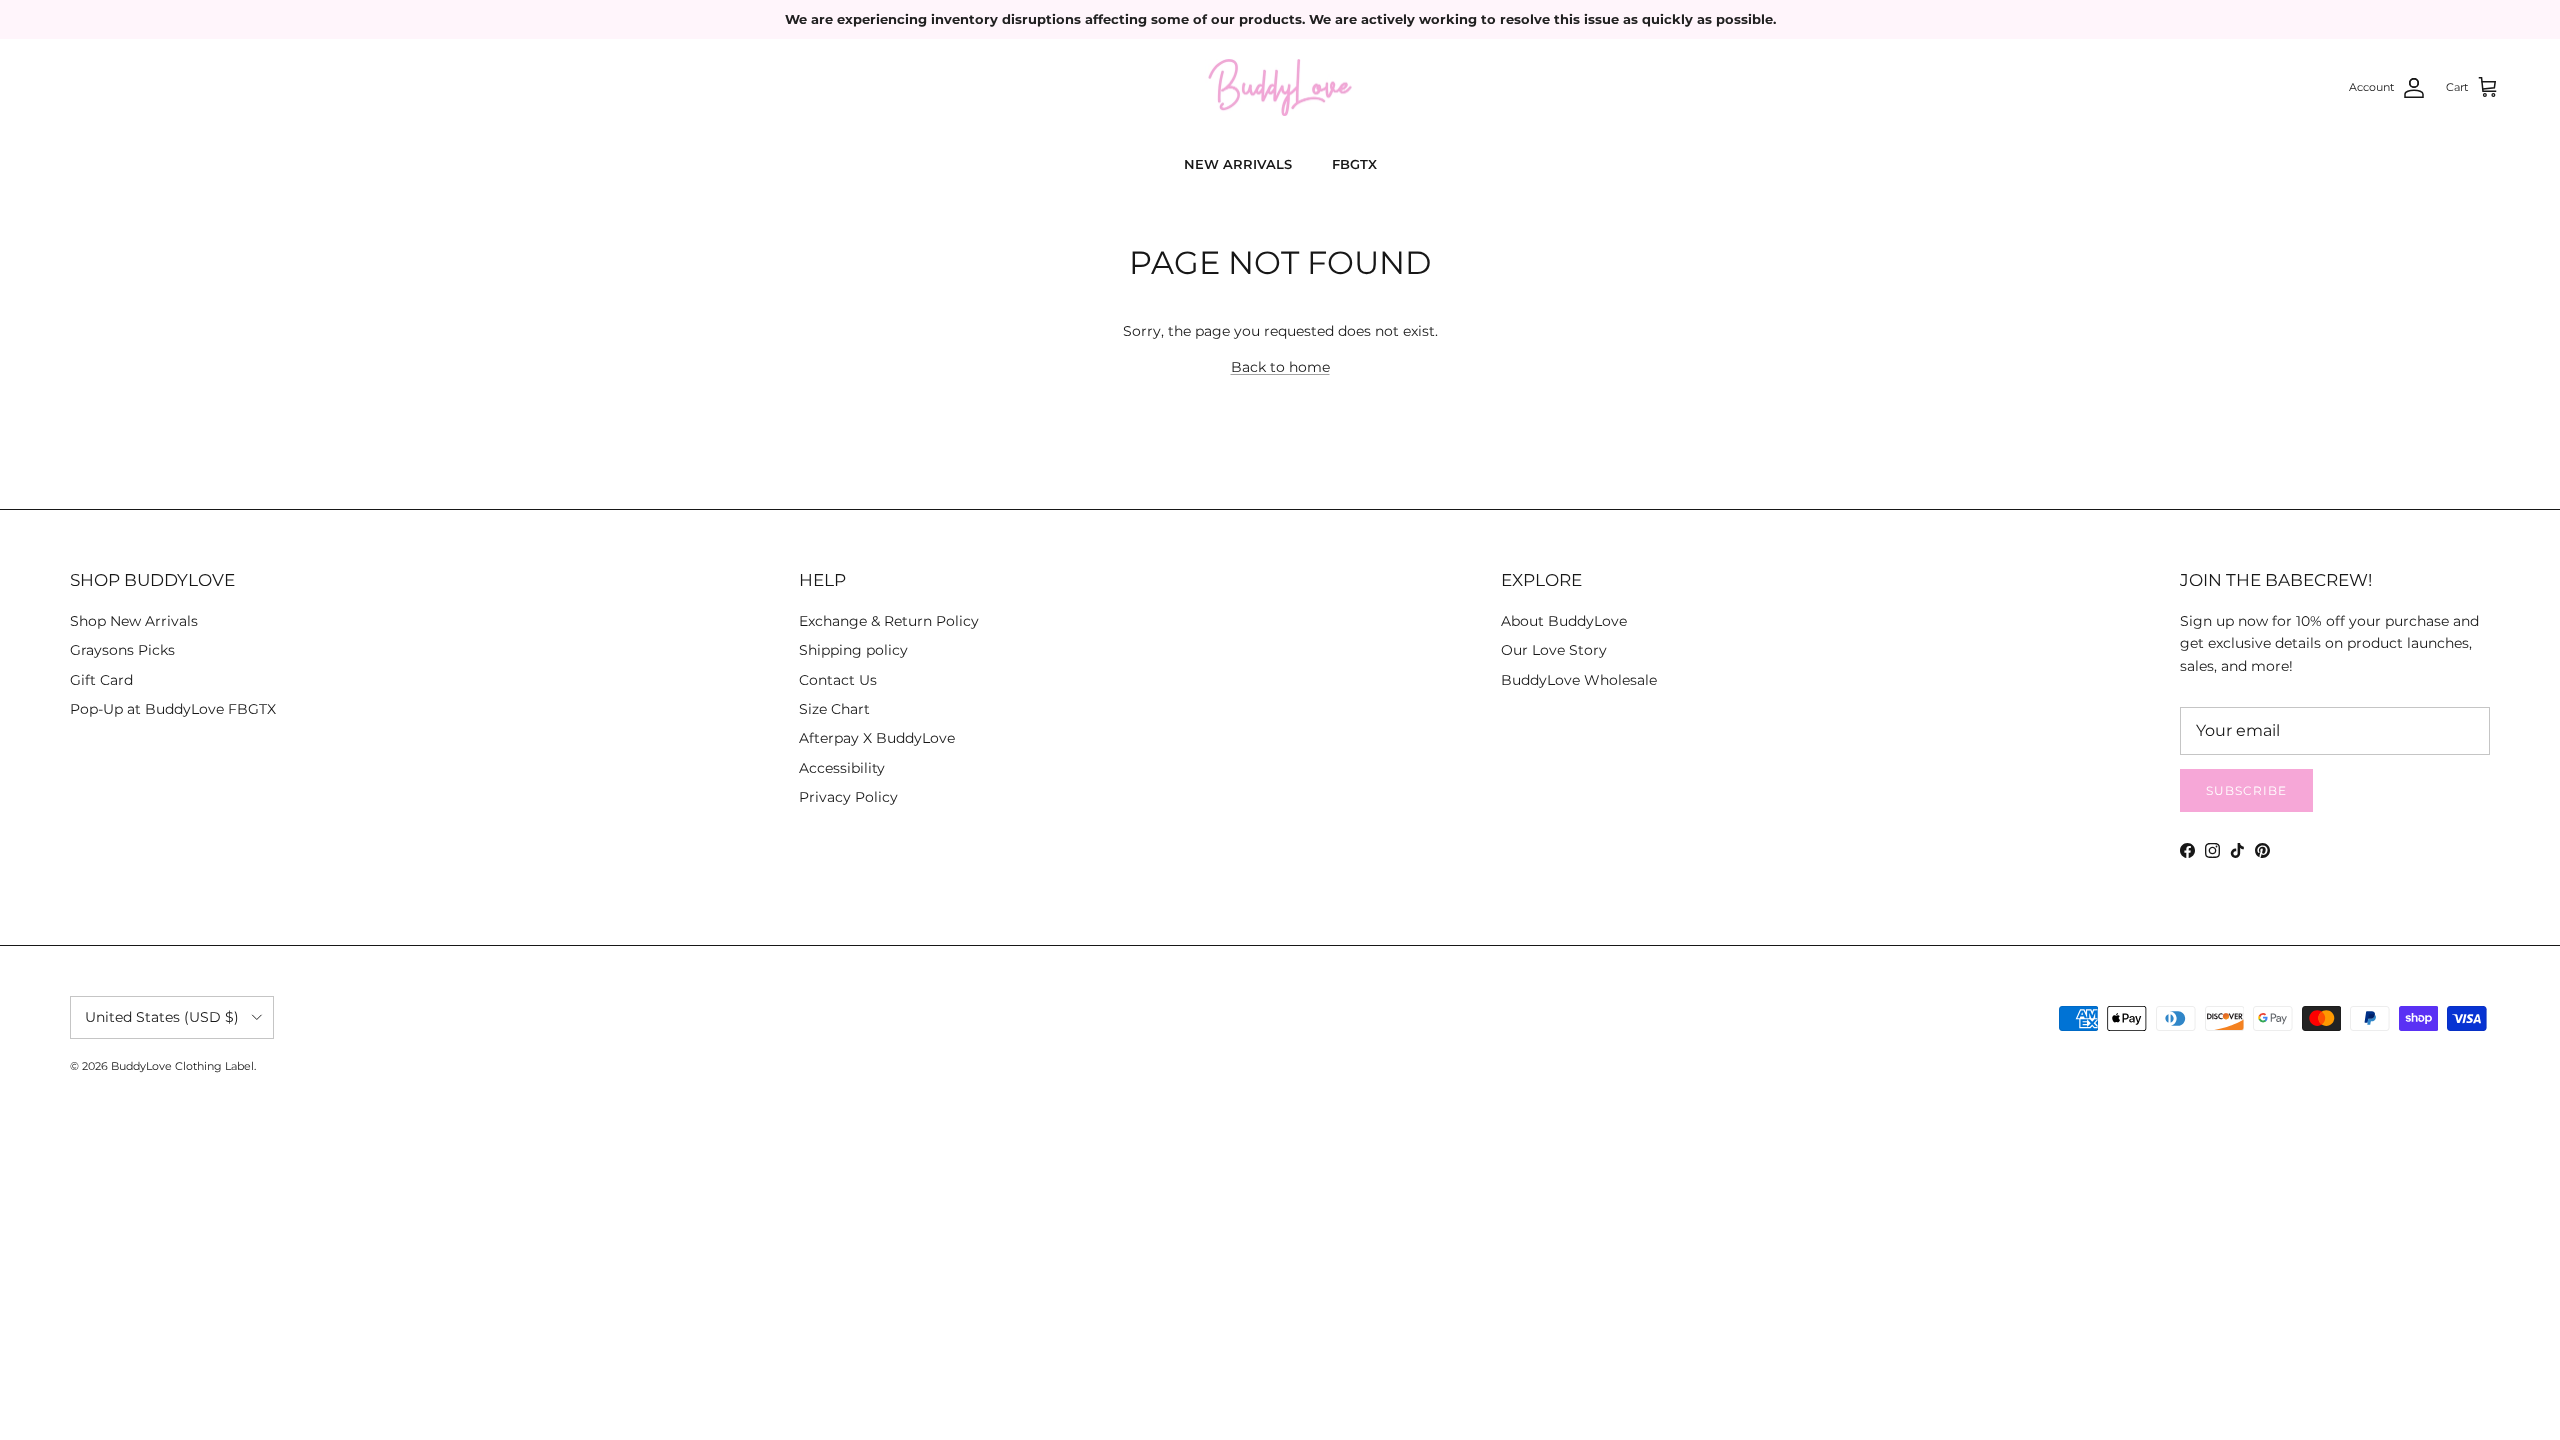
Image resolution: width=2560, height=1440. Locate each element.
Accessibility (842, 768)
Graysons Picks (122, 650)
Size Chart (834, 709)
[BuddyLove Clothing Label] (1280, 88)
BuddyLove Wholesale (1579, 680)
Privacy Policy (848, 797)
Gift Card (101, 680)
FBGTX (1354, 164)
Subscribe (2246, 790)
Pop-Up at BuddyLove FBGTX (173, 709)
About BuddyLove (1564, 621)
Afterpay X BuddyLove (877, 738)
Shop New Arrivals (134, 621)
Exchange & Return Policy (889, 621)
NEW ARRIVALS (1238, 164)
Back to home (1280, 367)
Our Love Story (1554, 650)
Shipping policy (853, 650)
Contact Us (838, 680)
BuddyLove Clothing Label (182, 1066)
